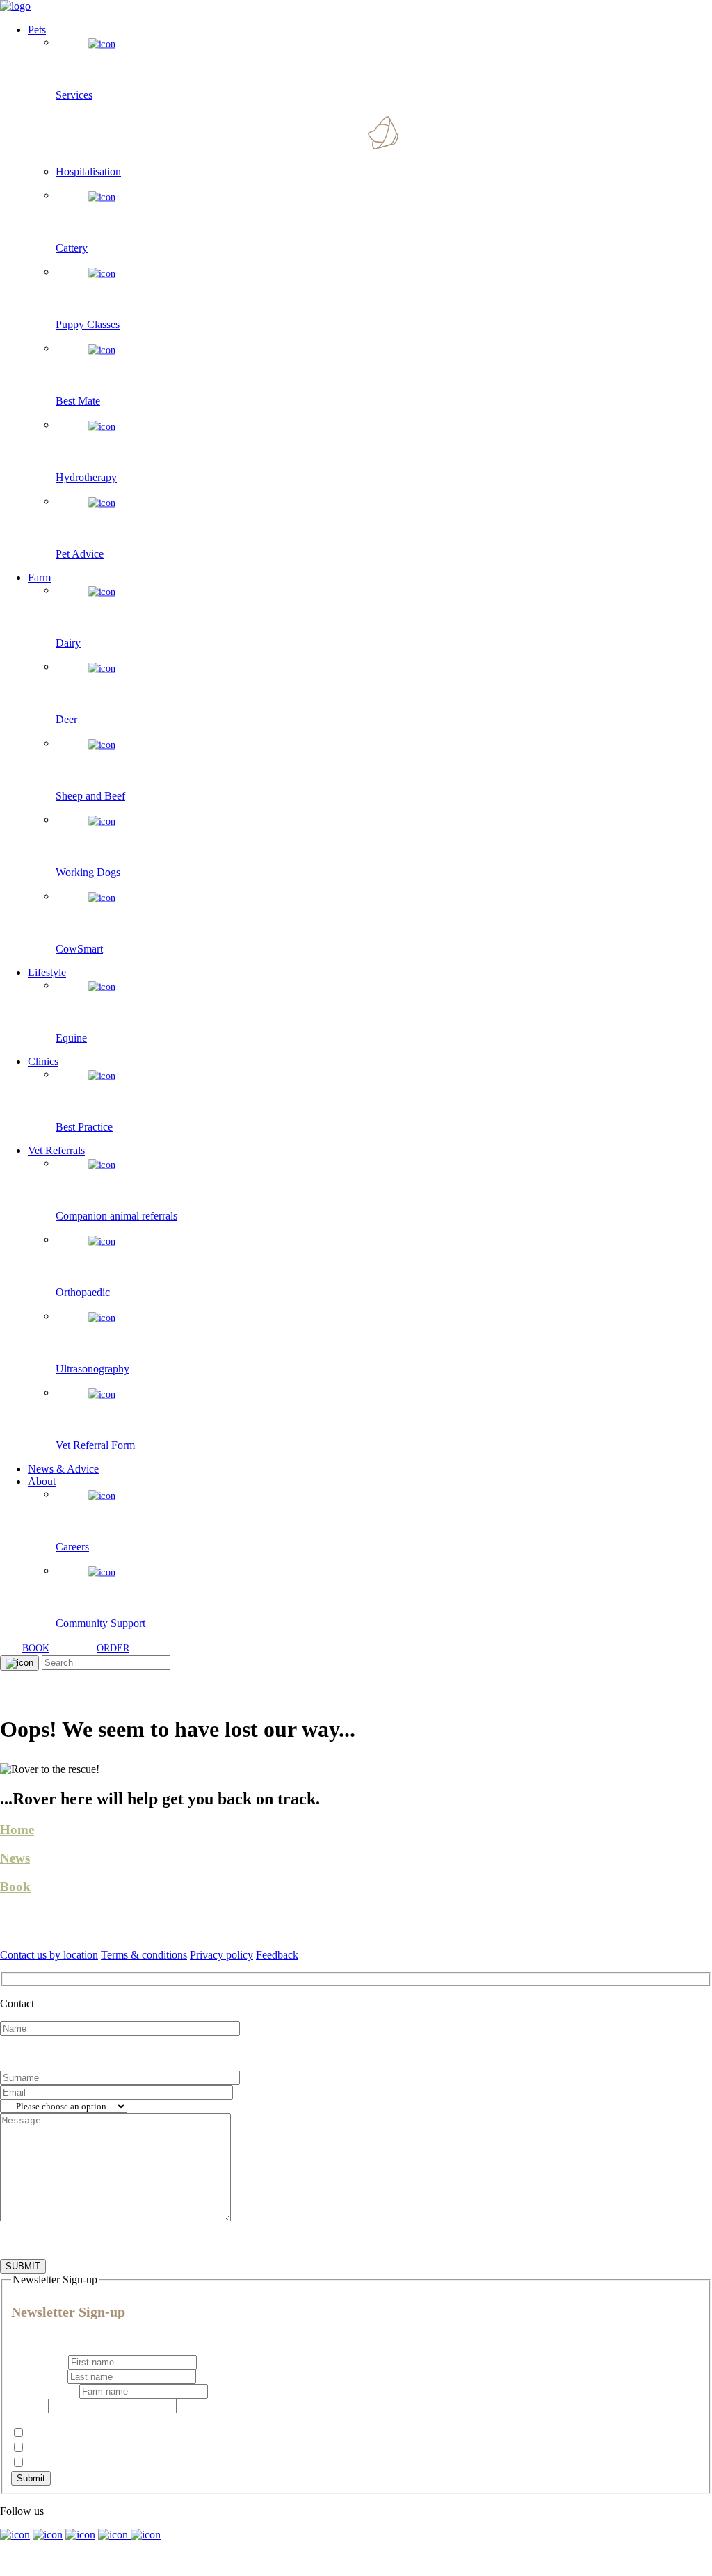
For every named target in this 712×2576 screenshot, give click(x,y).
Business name (45, 2391)
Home (17, 1830)
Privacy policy (221, 1955)
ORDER (113, 1648)
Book (15, 1887)
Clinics (43, 1061)
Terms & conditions (144, 1955)
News (15, 1858)
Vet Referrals (56, 1150)
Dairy (39, 2448)
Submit (31, 2478)
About (42, 1481)
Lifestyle (47, 972)
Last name (38, 2376)
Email (28, 2405)
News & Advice (63, 1469)
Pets (37, 30)
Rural (39, 2463)
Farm (39, 577)
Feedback (277, 1955)
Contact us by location (49, 1955)
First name (38, 2362)
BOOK (36, 1648)
